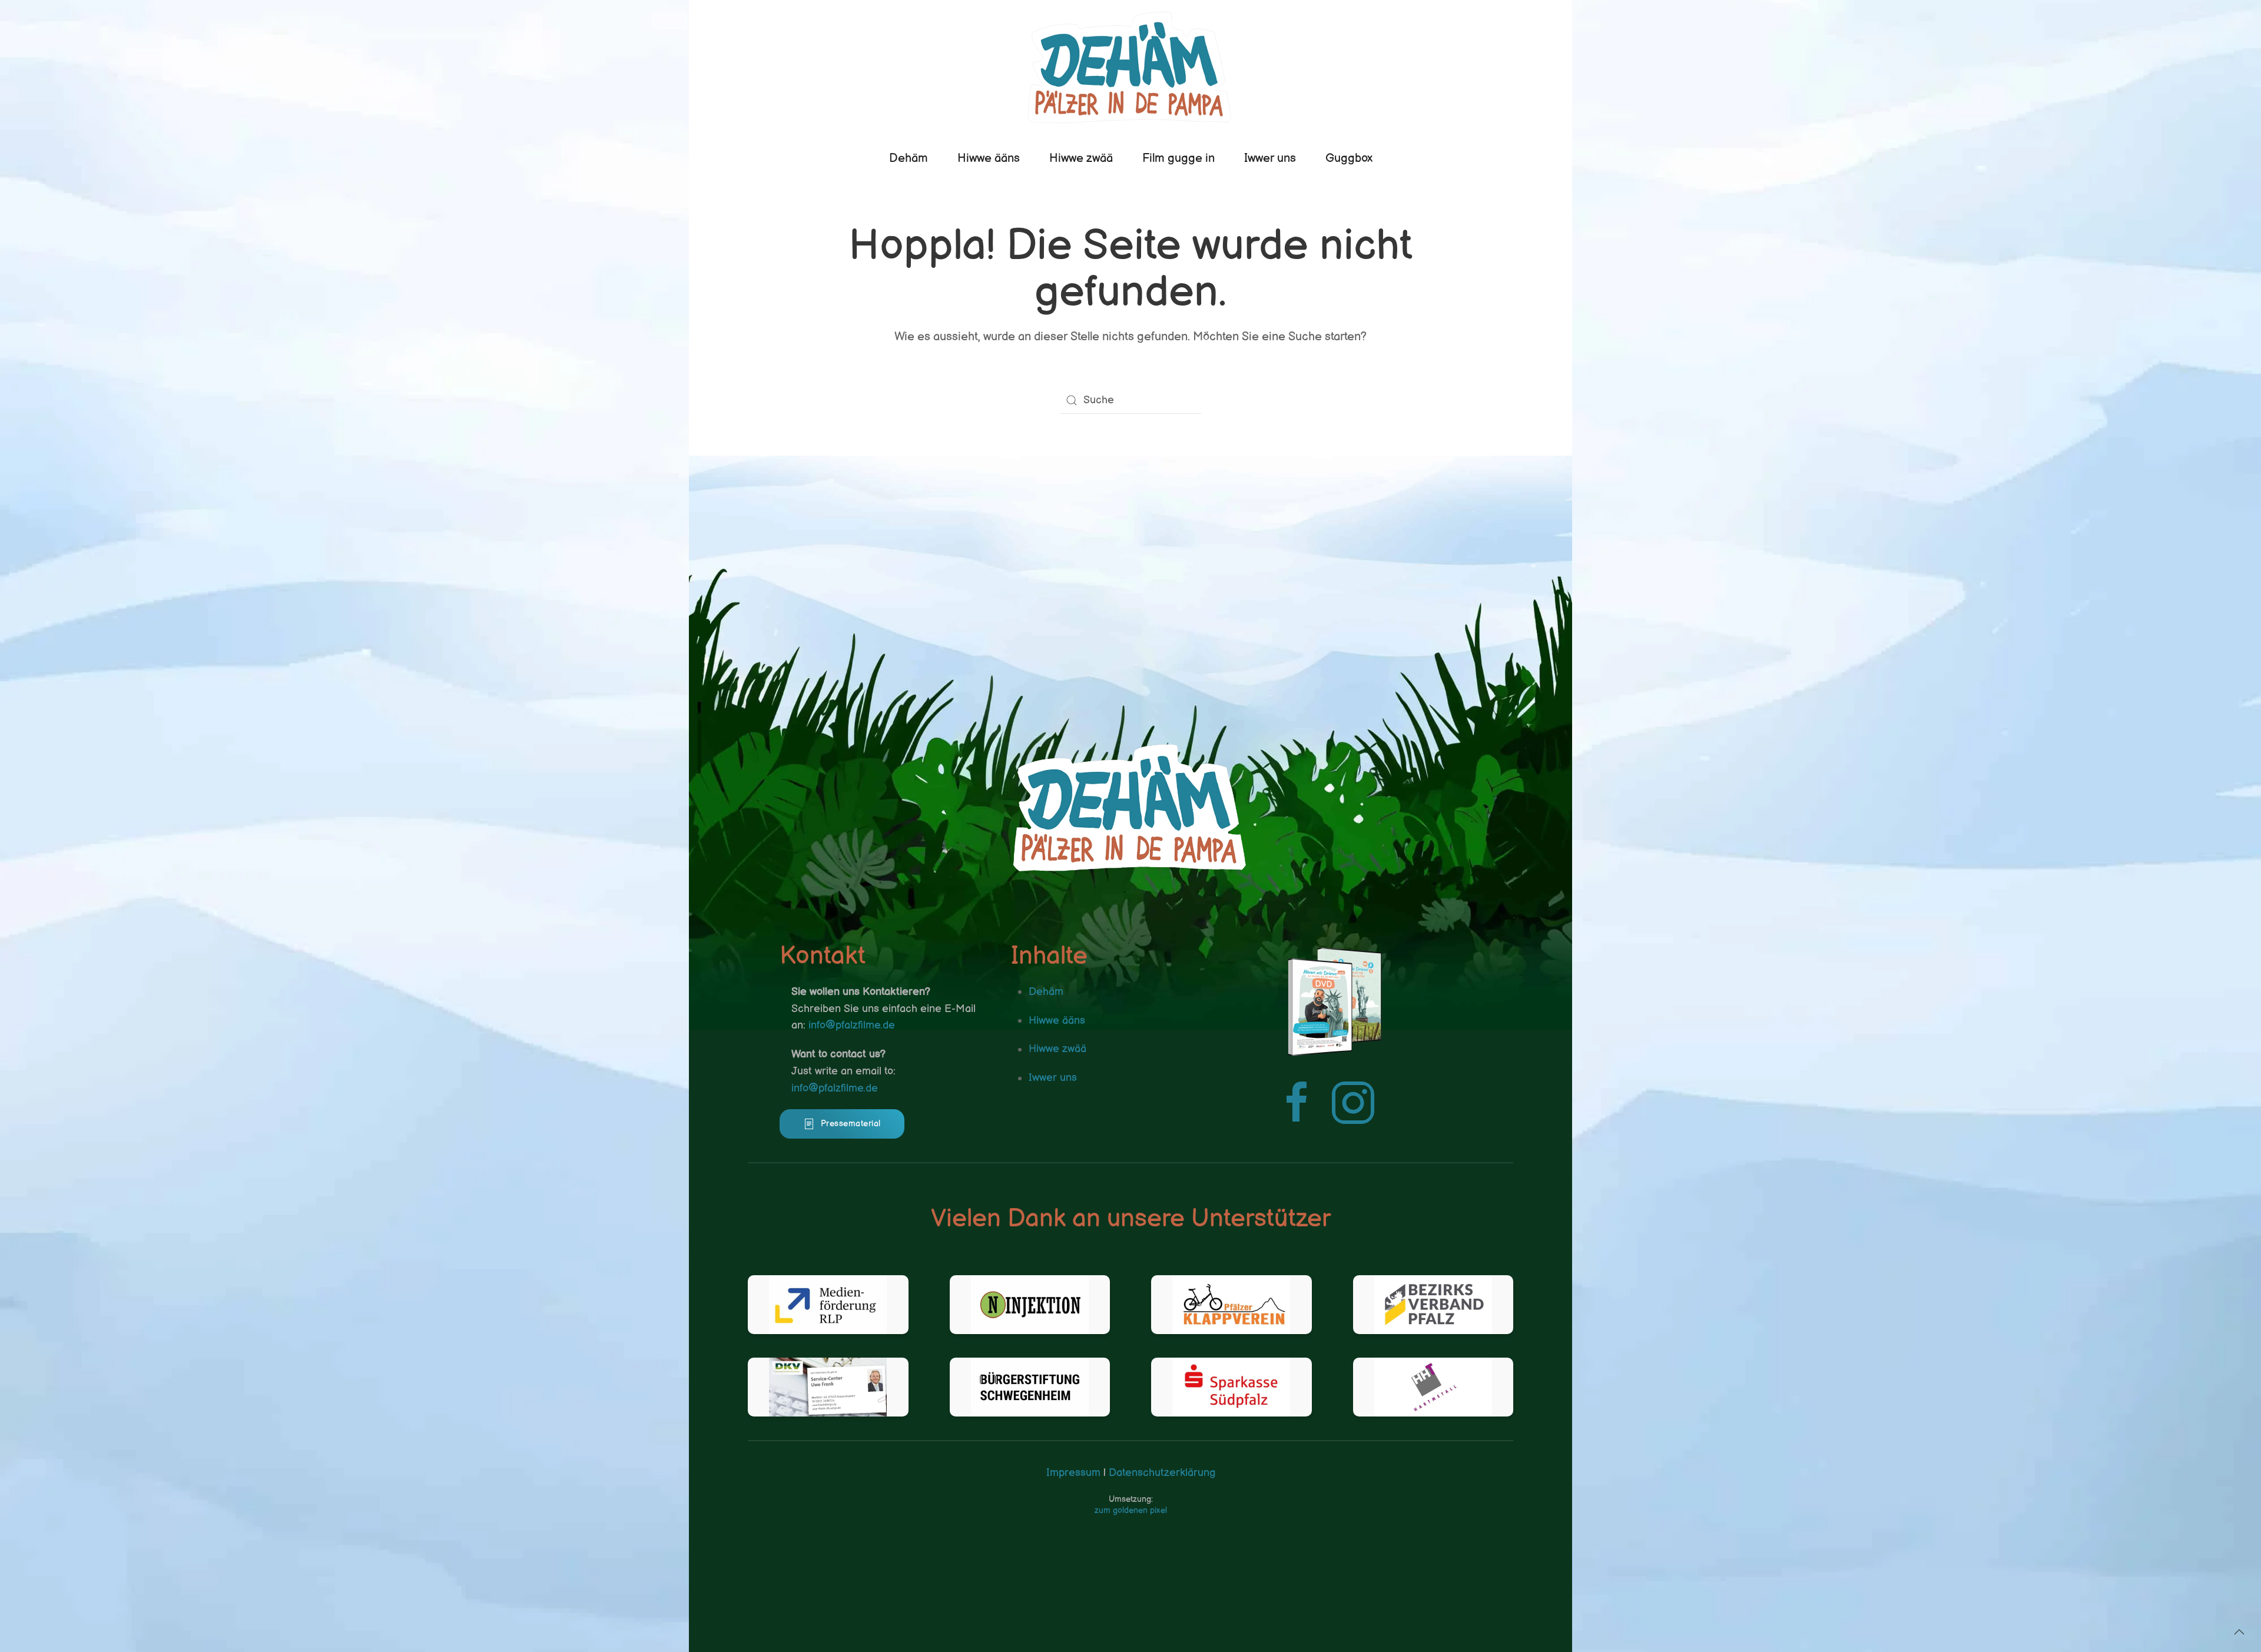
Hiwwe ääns (989, 158)
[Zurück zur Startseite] (1130, 67)
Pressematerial (851, 1124)
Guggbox (1349, 158)
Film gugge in (1178, 158)
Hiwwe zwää (1081, 158)
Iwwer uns (1270, 158)
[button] (2239, 1632)
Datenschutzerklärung (1161, 1473)
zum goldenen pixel (1131, 1510)
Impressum (1073, 1473)
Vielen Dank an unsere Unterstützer (1131, 1219)
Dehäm (909, 158)
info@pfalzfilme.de (852, 1025)
